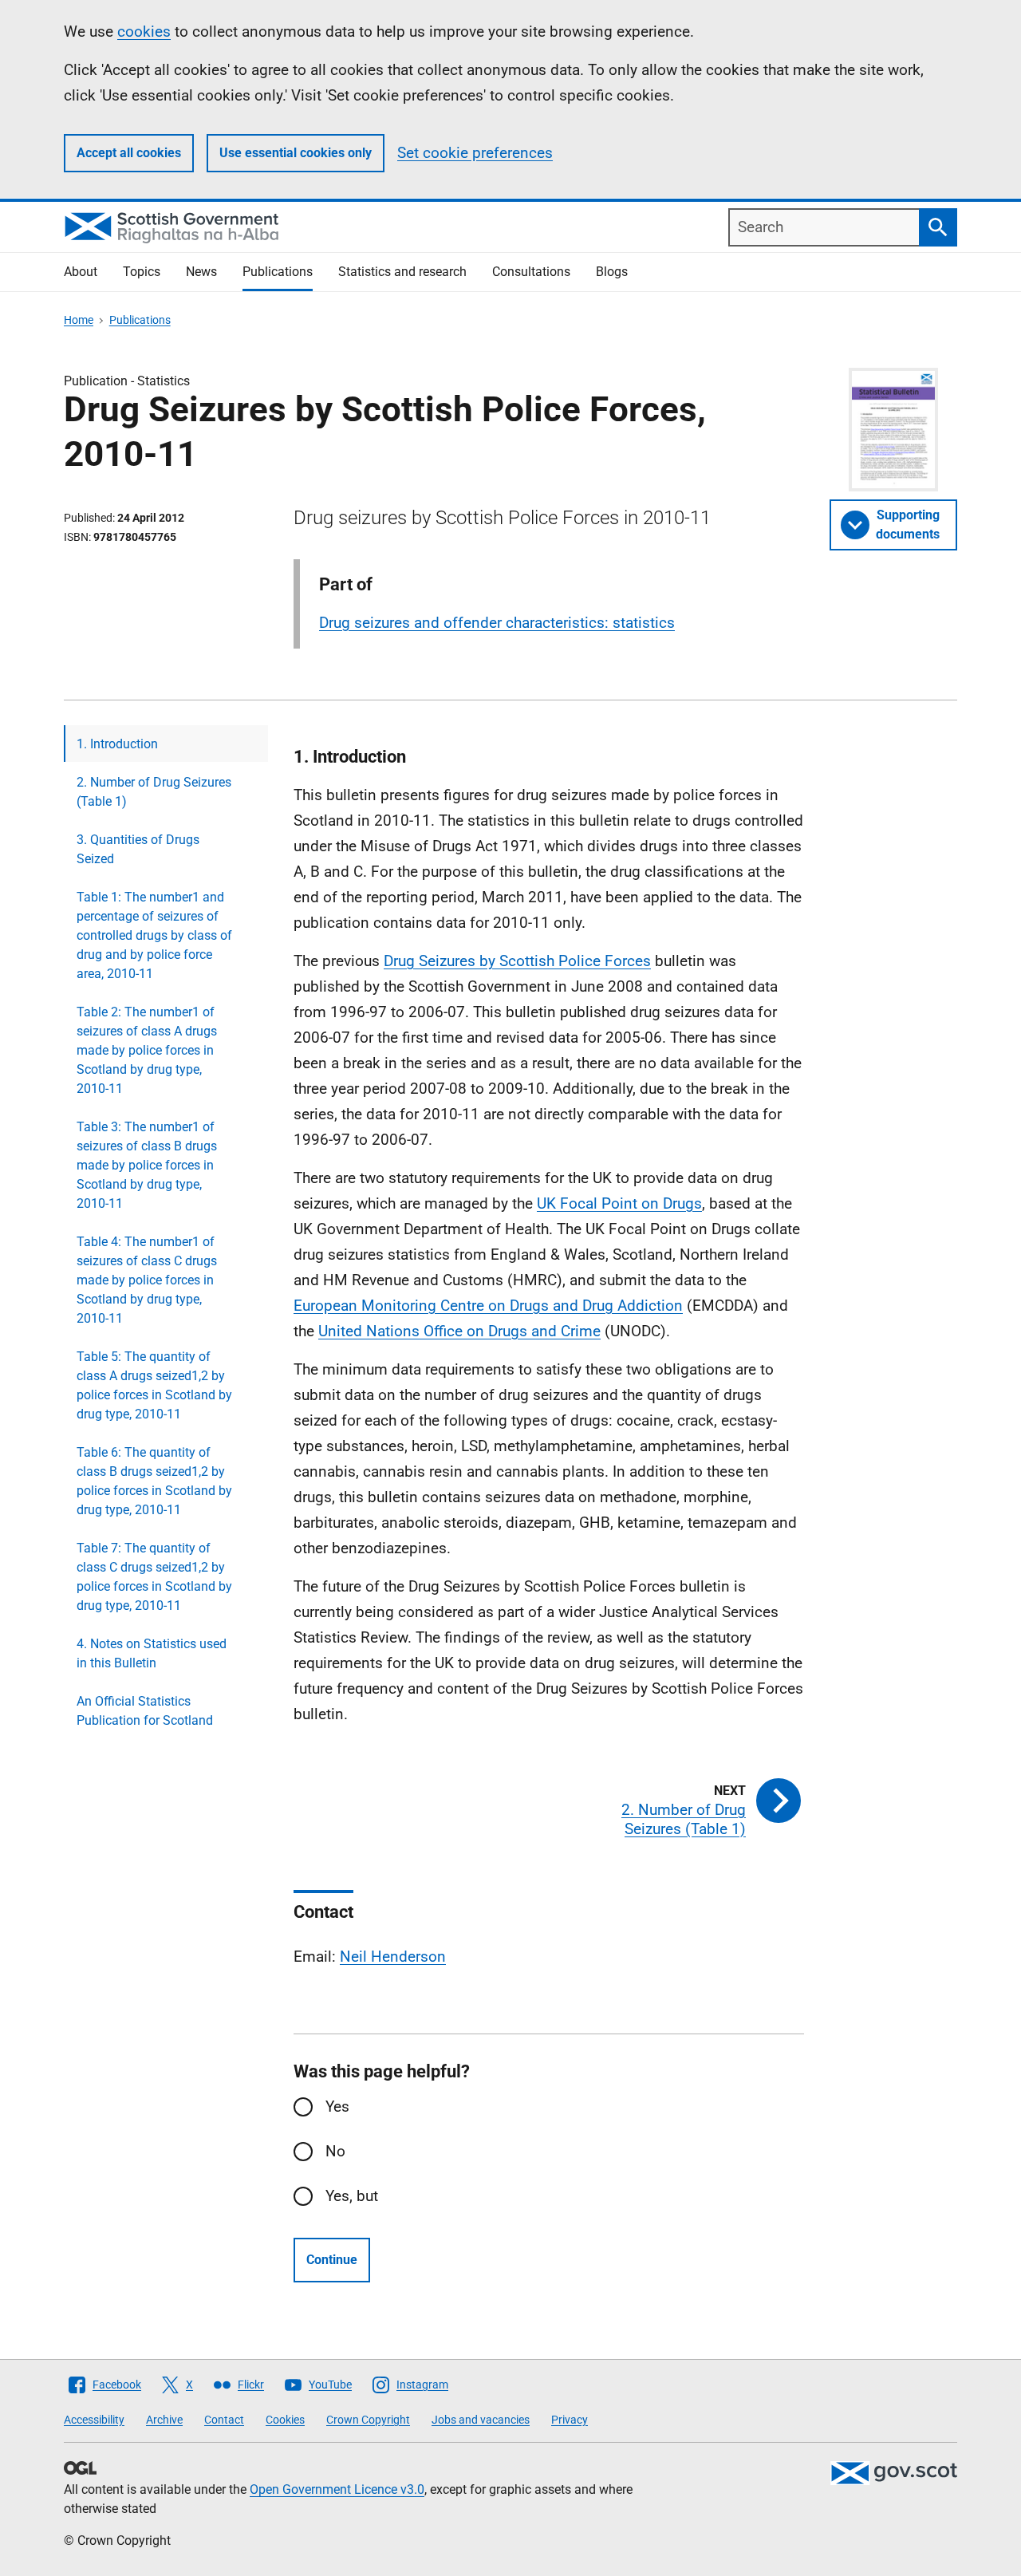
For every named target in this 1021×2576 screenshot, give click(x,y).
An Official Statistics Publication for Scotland (145, 1711)
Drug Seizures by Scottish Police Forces (517, 961)
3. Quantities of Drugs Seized (138, 849)
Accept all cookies (129, 153)
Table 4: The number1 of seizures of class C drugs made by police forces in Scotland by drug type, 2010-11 (147, 1280)
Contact (224, 2420)
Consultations (531, 272)
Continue (332, 2260)
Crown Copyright (368, 2420)
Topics (142, 272)
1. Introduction (117, 744)
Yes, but (352, 2196)
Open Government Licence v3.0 (337, 2489)
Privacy (570, 2420)
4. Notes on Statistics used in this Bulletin (152, 1653)
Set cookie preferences (475, 153)
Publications (278, 272)
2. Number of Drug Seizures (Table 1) (154, 792)
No (335, 2151)
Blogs (612, 272)
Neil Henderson (393, 1957)
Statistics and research (402, 272)
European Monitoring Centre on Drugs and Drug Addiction (488, 1306)
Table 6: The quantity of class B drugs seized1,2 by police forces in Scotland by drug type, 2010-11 (154, 1481)
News (201, 272)
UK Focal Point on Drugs (619, 1203)
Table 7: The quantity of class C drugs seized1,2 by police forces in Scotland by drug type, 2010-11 (154, 1577)
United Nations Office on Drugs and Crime (459, 1331)
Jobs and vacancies (481, 2420)
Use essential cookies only (296, 153)
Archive (164, 2420)
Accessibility (94, 2420)
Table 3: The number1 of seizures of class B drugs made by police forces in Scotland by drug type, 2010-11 (147, 1165)
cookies (144, 32)
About (81, 272)
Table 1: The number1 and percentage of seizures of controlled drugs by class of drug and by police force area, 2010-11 (154, 935)
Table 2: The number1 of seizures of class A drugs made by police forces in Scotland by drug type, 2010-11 (147, 1050)
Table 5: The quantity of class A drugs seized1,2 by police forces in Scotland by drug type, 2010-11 (154, 1385)
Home (79, 320)
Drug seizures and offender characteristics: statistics (497, 623)
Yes (337, 2107)
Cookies (285, 2420)
